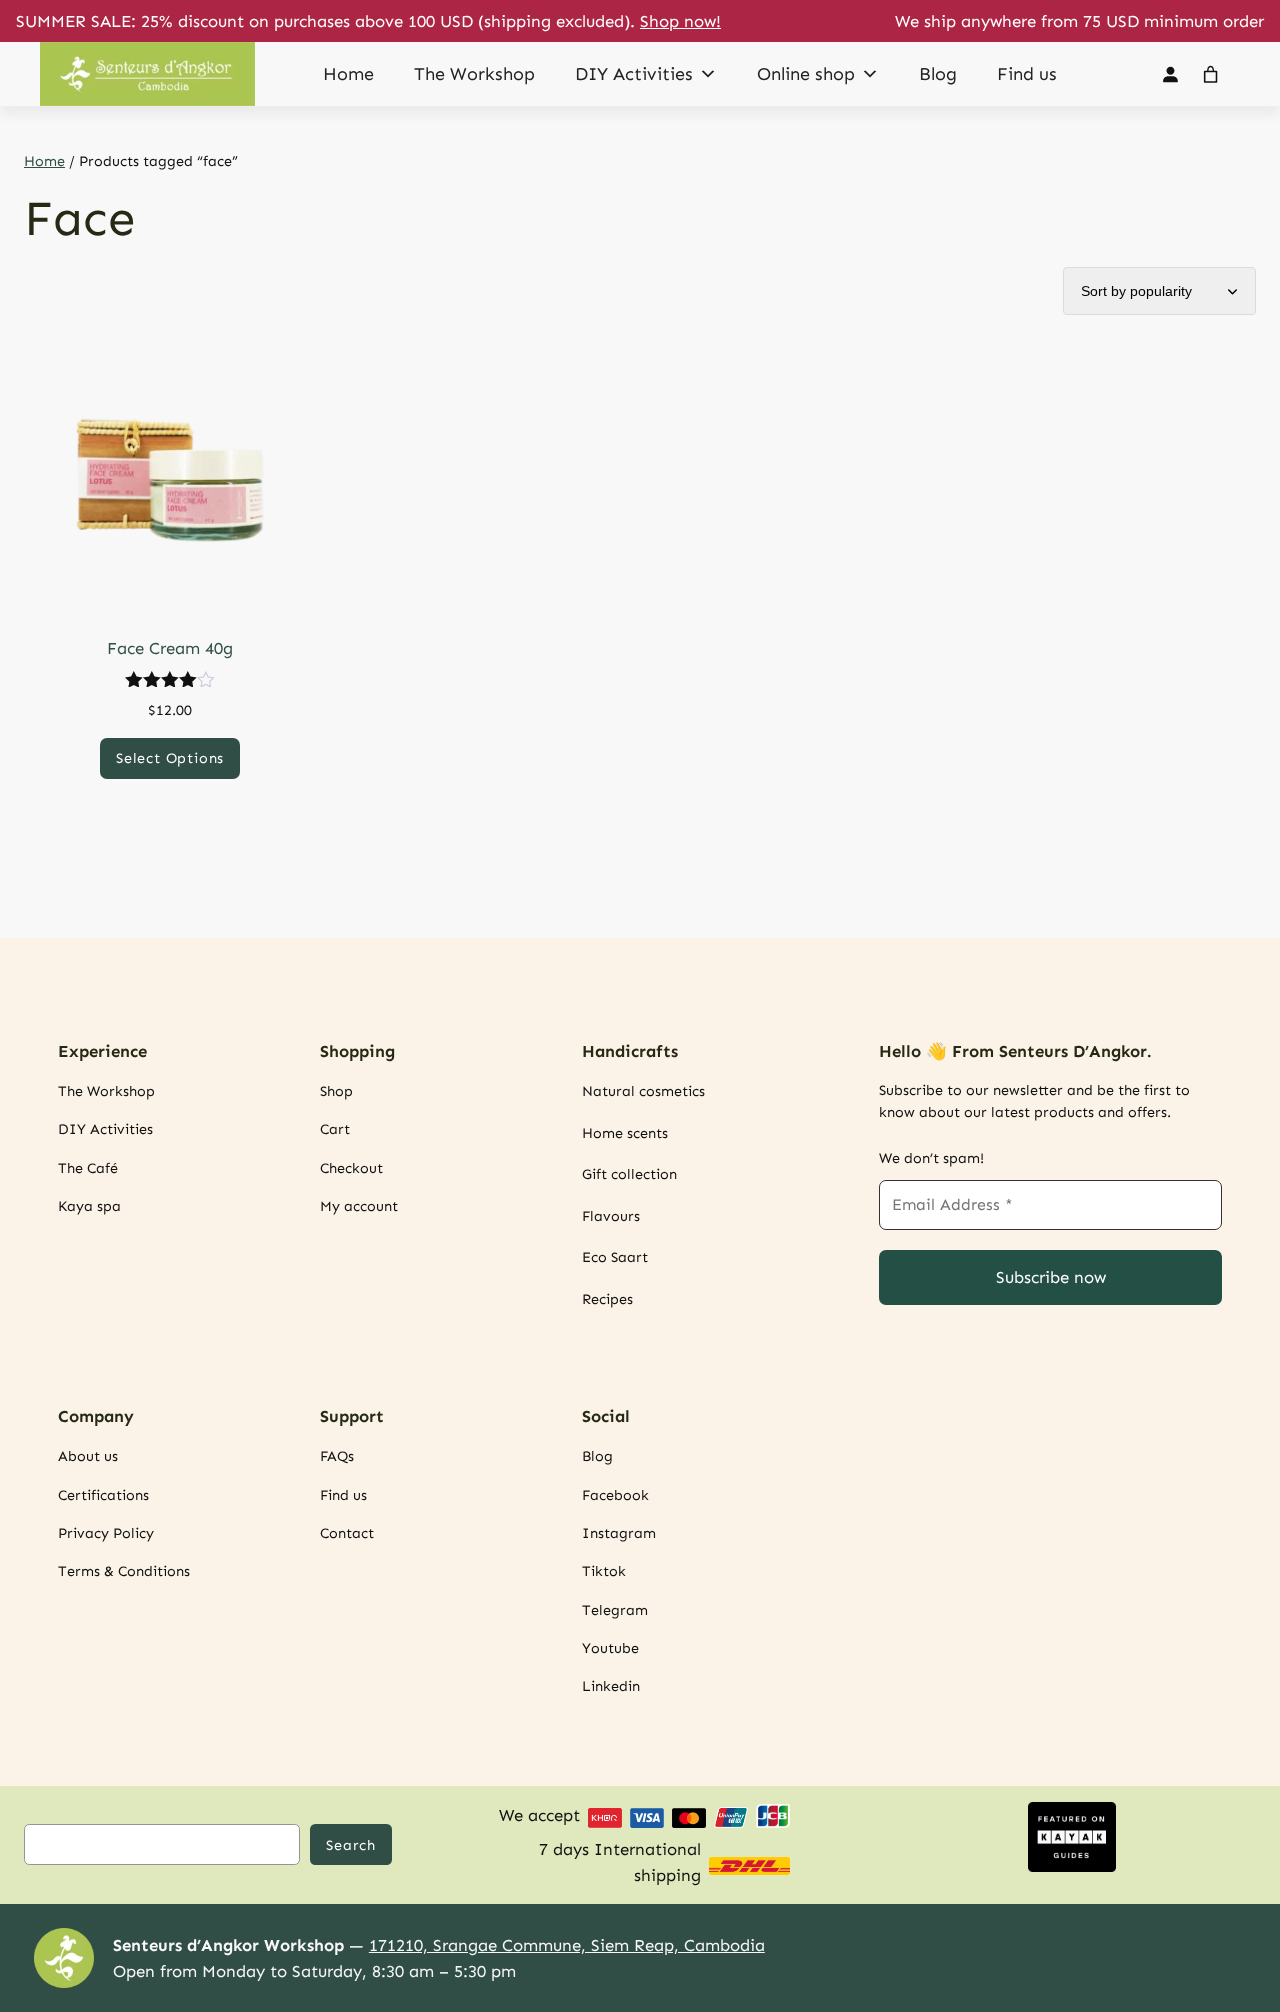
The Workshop (474, 74)
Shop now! (680, 21)
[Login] (1169, 74)
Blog (938, 74)
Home (348, 74)
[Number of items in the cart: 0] (1211, 74)
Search (351, 1845)
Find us (1027, 74)
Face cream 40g (170, 648)
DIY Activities (634, 74)
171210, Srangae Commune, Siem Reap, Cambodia (567, 1945)
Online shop (806, 74)
